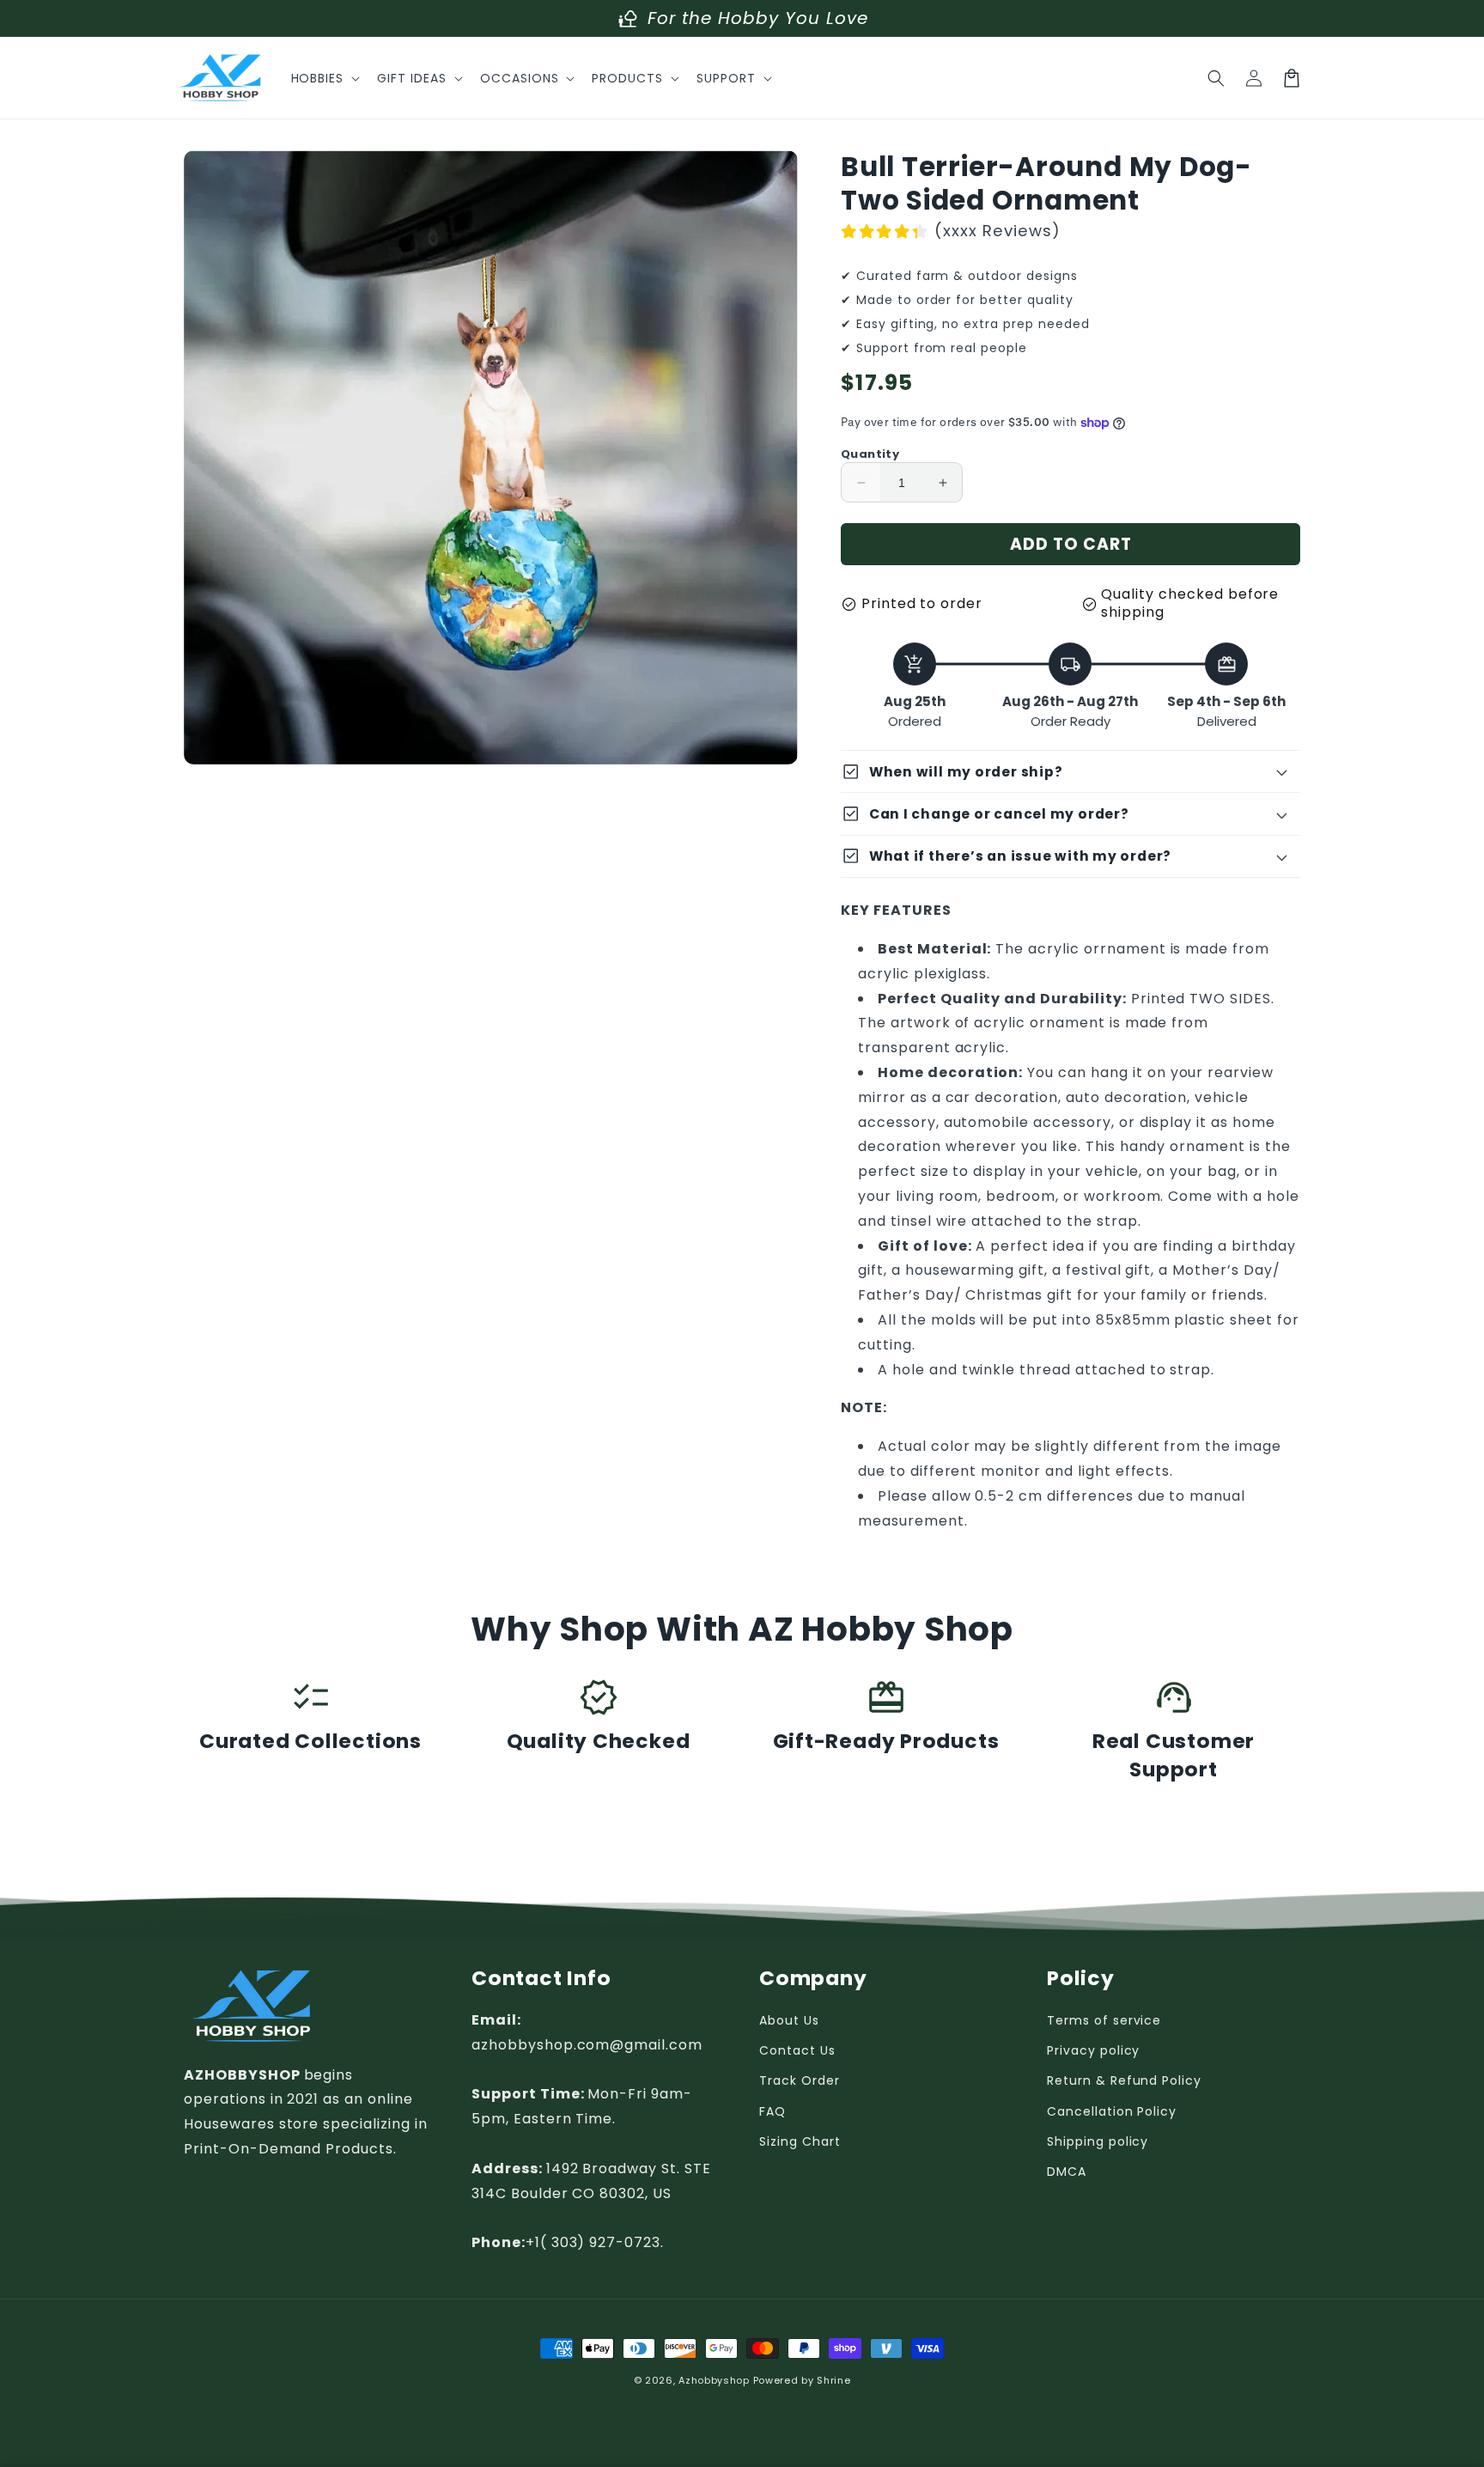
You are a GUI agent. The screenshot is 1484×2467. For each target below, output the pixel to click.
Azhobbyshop (714, 2380)
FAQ (772, 2111)
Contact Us (797, 2050)
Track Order (800, 2080)
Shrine (833, 2380)
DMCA (1067, 2172)
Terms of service (1104, 2020)
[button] (324, 78)
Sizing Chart (800, 2141)
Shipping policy (1098, 2141)
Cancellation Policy (1112, 2111)
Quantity (870, 454)
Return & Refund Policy (1124, 2080)
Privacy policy (1093, 2050)
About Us (789, 2020)
